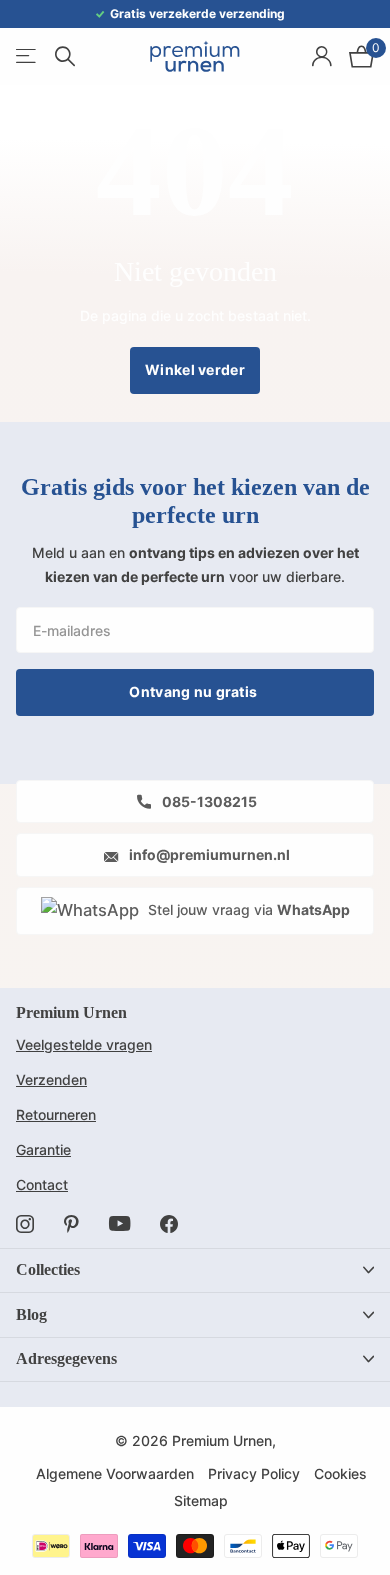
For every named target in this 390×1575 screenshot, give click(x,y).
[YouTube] (119, 1223)
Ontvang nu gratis (194, 691)
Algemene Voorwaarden (115, 1473)
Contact (42, 1184)
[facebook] (169, 1224)
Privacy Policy (254, 1473)
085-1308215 (208, 801)
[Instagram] (25, 1224)
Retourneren (56, 1114)
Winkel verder (195, 369)
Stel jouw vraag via (247, 909)
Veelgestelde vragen (84, 1044)
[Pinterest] (71, 1224)
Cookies (340, 1473)
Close (195, 1270)
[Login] (321, 56)
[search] (65, 56)
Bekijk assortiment (27, 56)
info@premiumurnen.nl (208, 854)
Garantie (43, 1149)
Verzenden (51, 1079)
